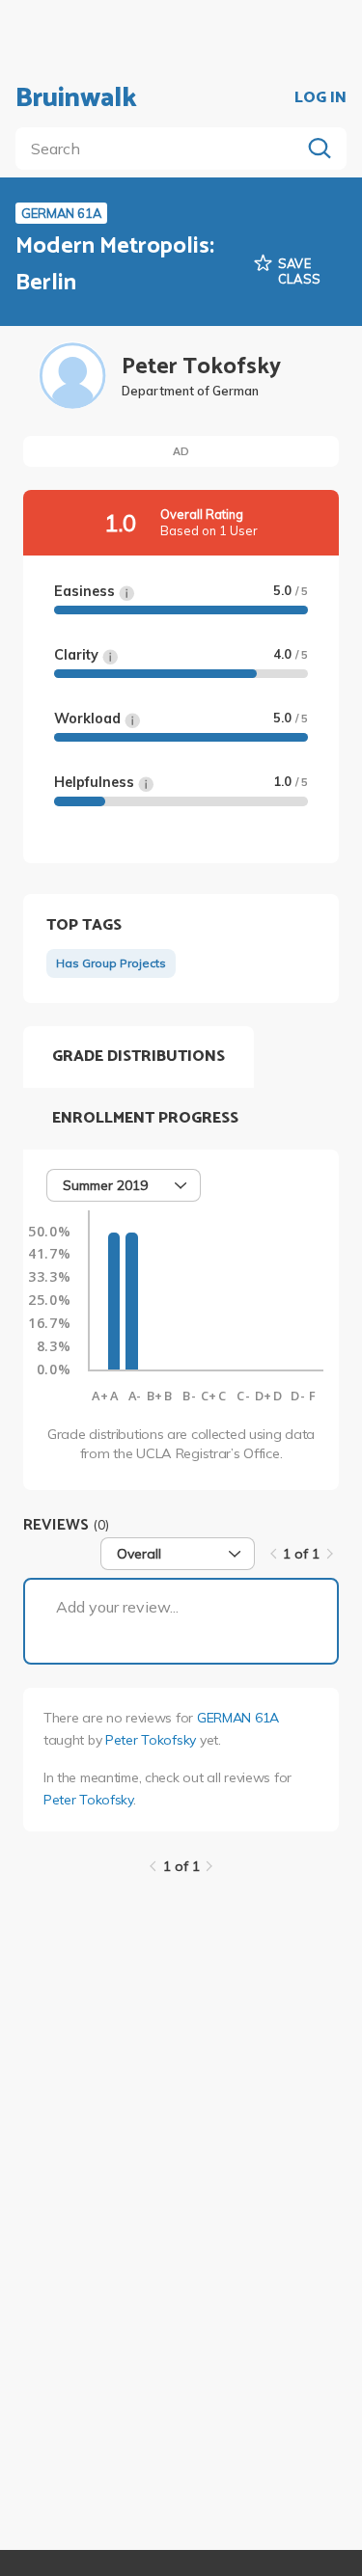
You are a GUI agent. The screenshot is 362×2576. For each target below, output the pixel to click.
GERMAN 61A (238, 1718)
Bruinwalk (76, 98)
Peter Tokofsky (151, 1740)
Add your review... (117, 1607)
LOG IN (320, 98)
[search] (162, 149)
